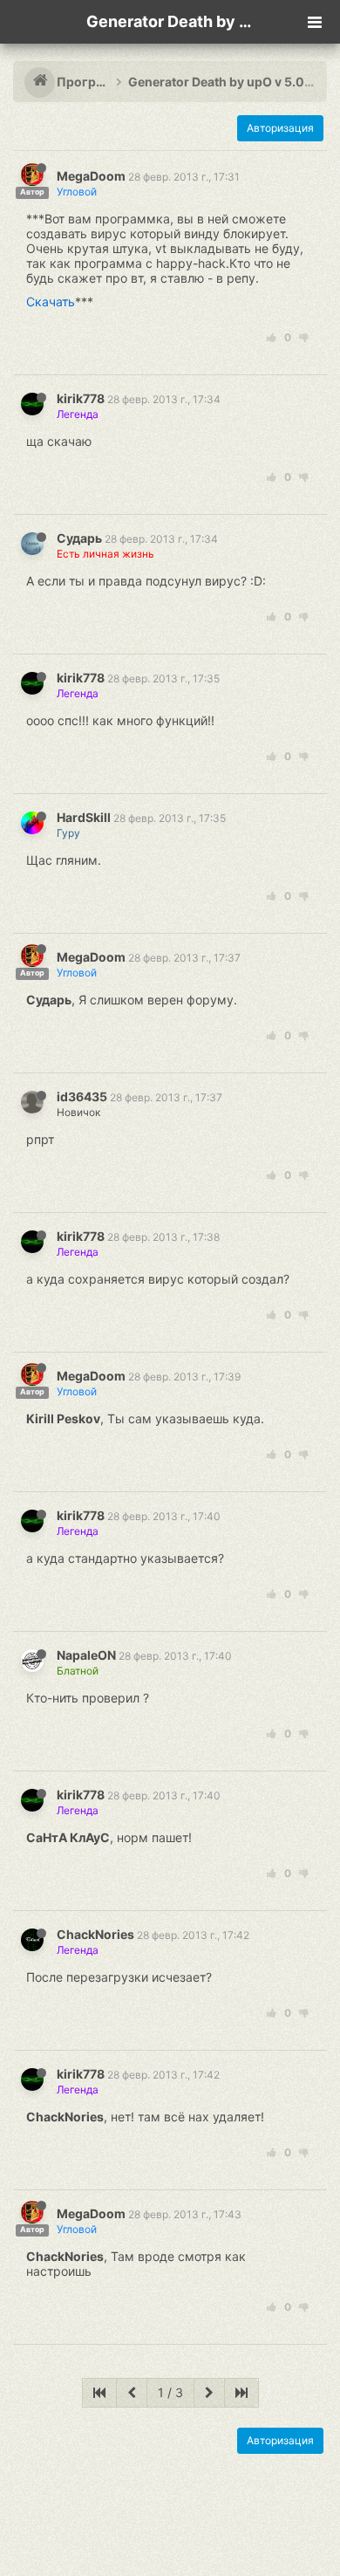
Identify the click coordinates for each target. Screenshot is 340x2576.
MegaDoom (91, 176)
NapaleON (86, 1655)
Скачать (51, 301)
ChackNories (95, 1934)
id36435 (82, 1096)
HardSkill (84, 817)
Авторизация (280, 128)
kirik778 (81, 398)
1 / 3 (170, 2392)
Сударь (79, 538)
